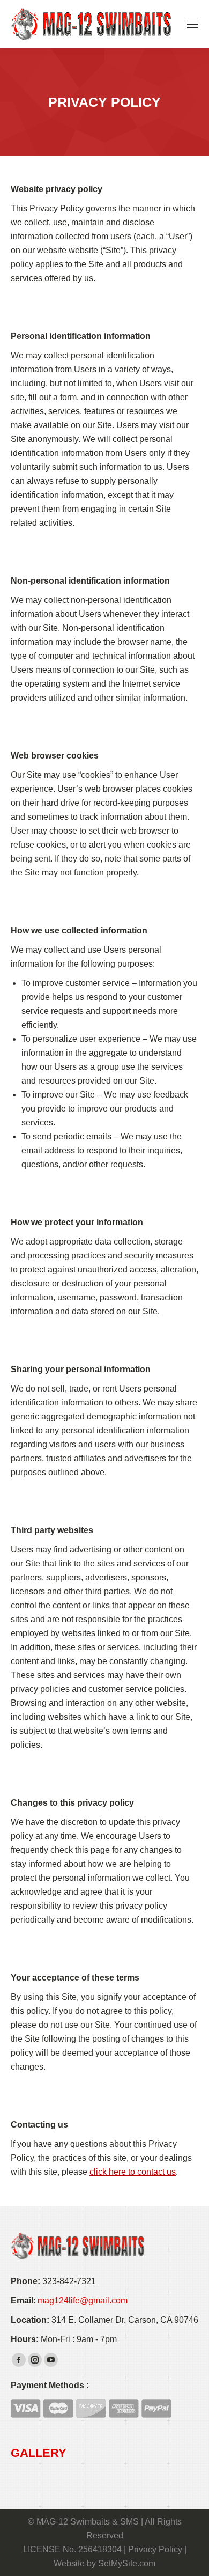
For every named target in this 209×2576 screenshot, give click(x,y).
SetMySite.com (127, 2563)
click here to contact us (133, 2172)
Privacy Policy (155, 2549)
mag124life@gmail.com (83, 2301)
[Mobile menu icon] (192, 24)
